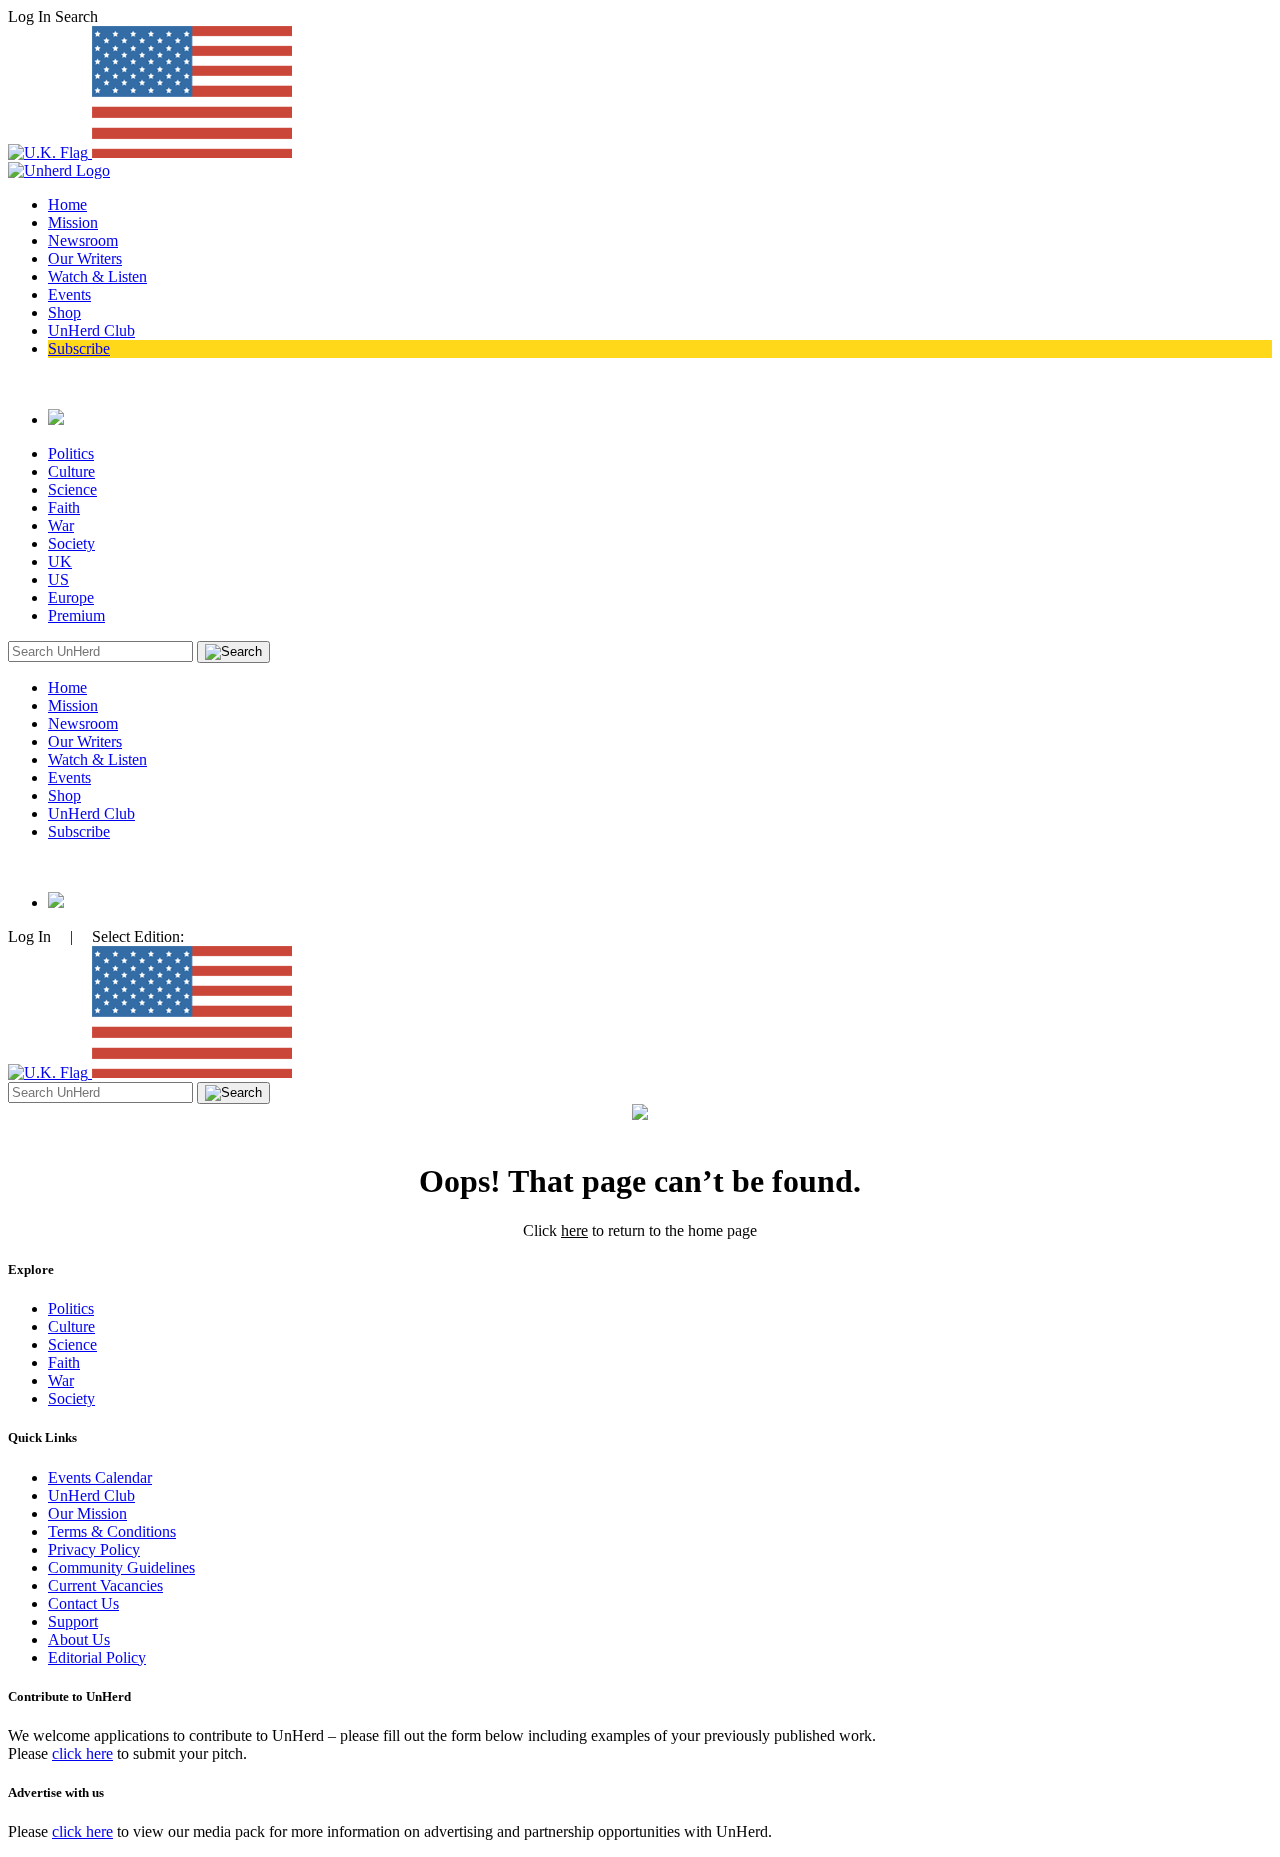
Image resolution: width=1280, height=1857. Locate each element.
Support (73, 1621)
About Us (79, 1639)
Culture (71, 471)
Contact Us (83, 1603)
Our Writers (85, 258)
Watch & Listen (97, 276)
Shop (64, 312)
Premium (76, 615)
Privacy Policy (94, 1549)
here (574, 1230)
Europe (71, 597)
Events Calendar (100, 1477)
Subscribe (79, 348)
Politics (71, 453)
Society (71, 543)
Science (72, 489)
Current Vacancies (105, 1585)
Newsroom (83, 240)
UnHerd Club (91, 330)
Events (69, 294)
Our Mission (87, 1513)
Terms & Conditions (112, 1531)
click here (82, 1753)
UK (60, 561)
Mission (73, 222)
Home (67, 204)
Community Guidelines (121, 1567)
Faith (64, 507)
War (61, 525)
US (58, 579)
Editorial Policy (97, 1657)
